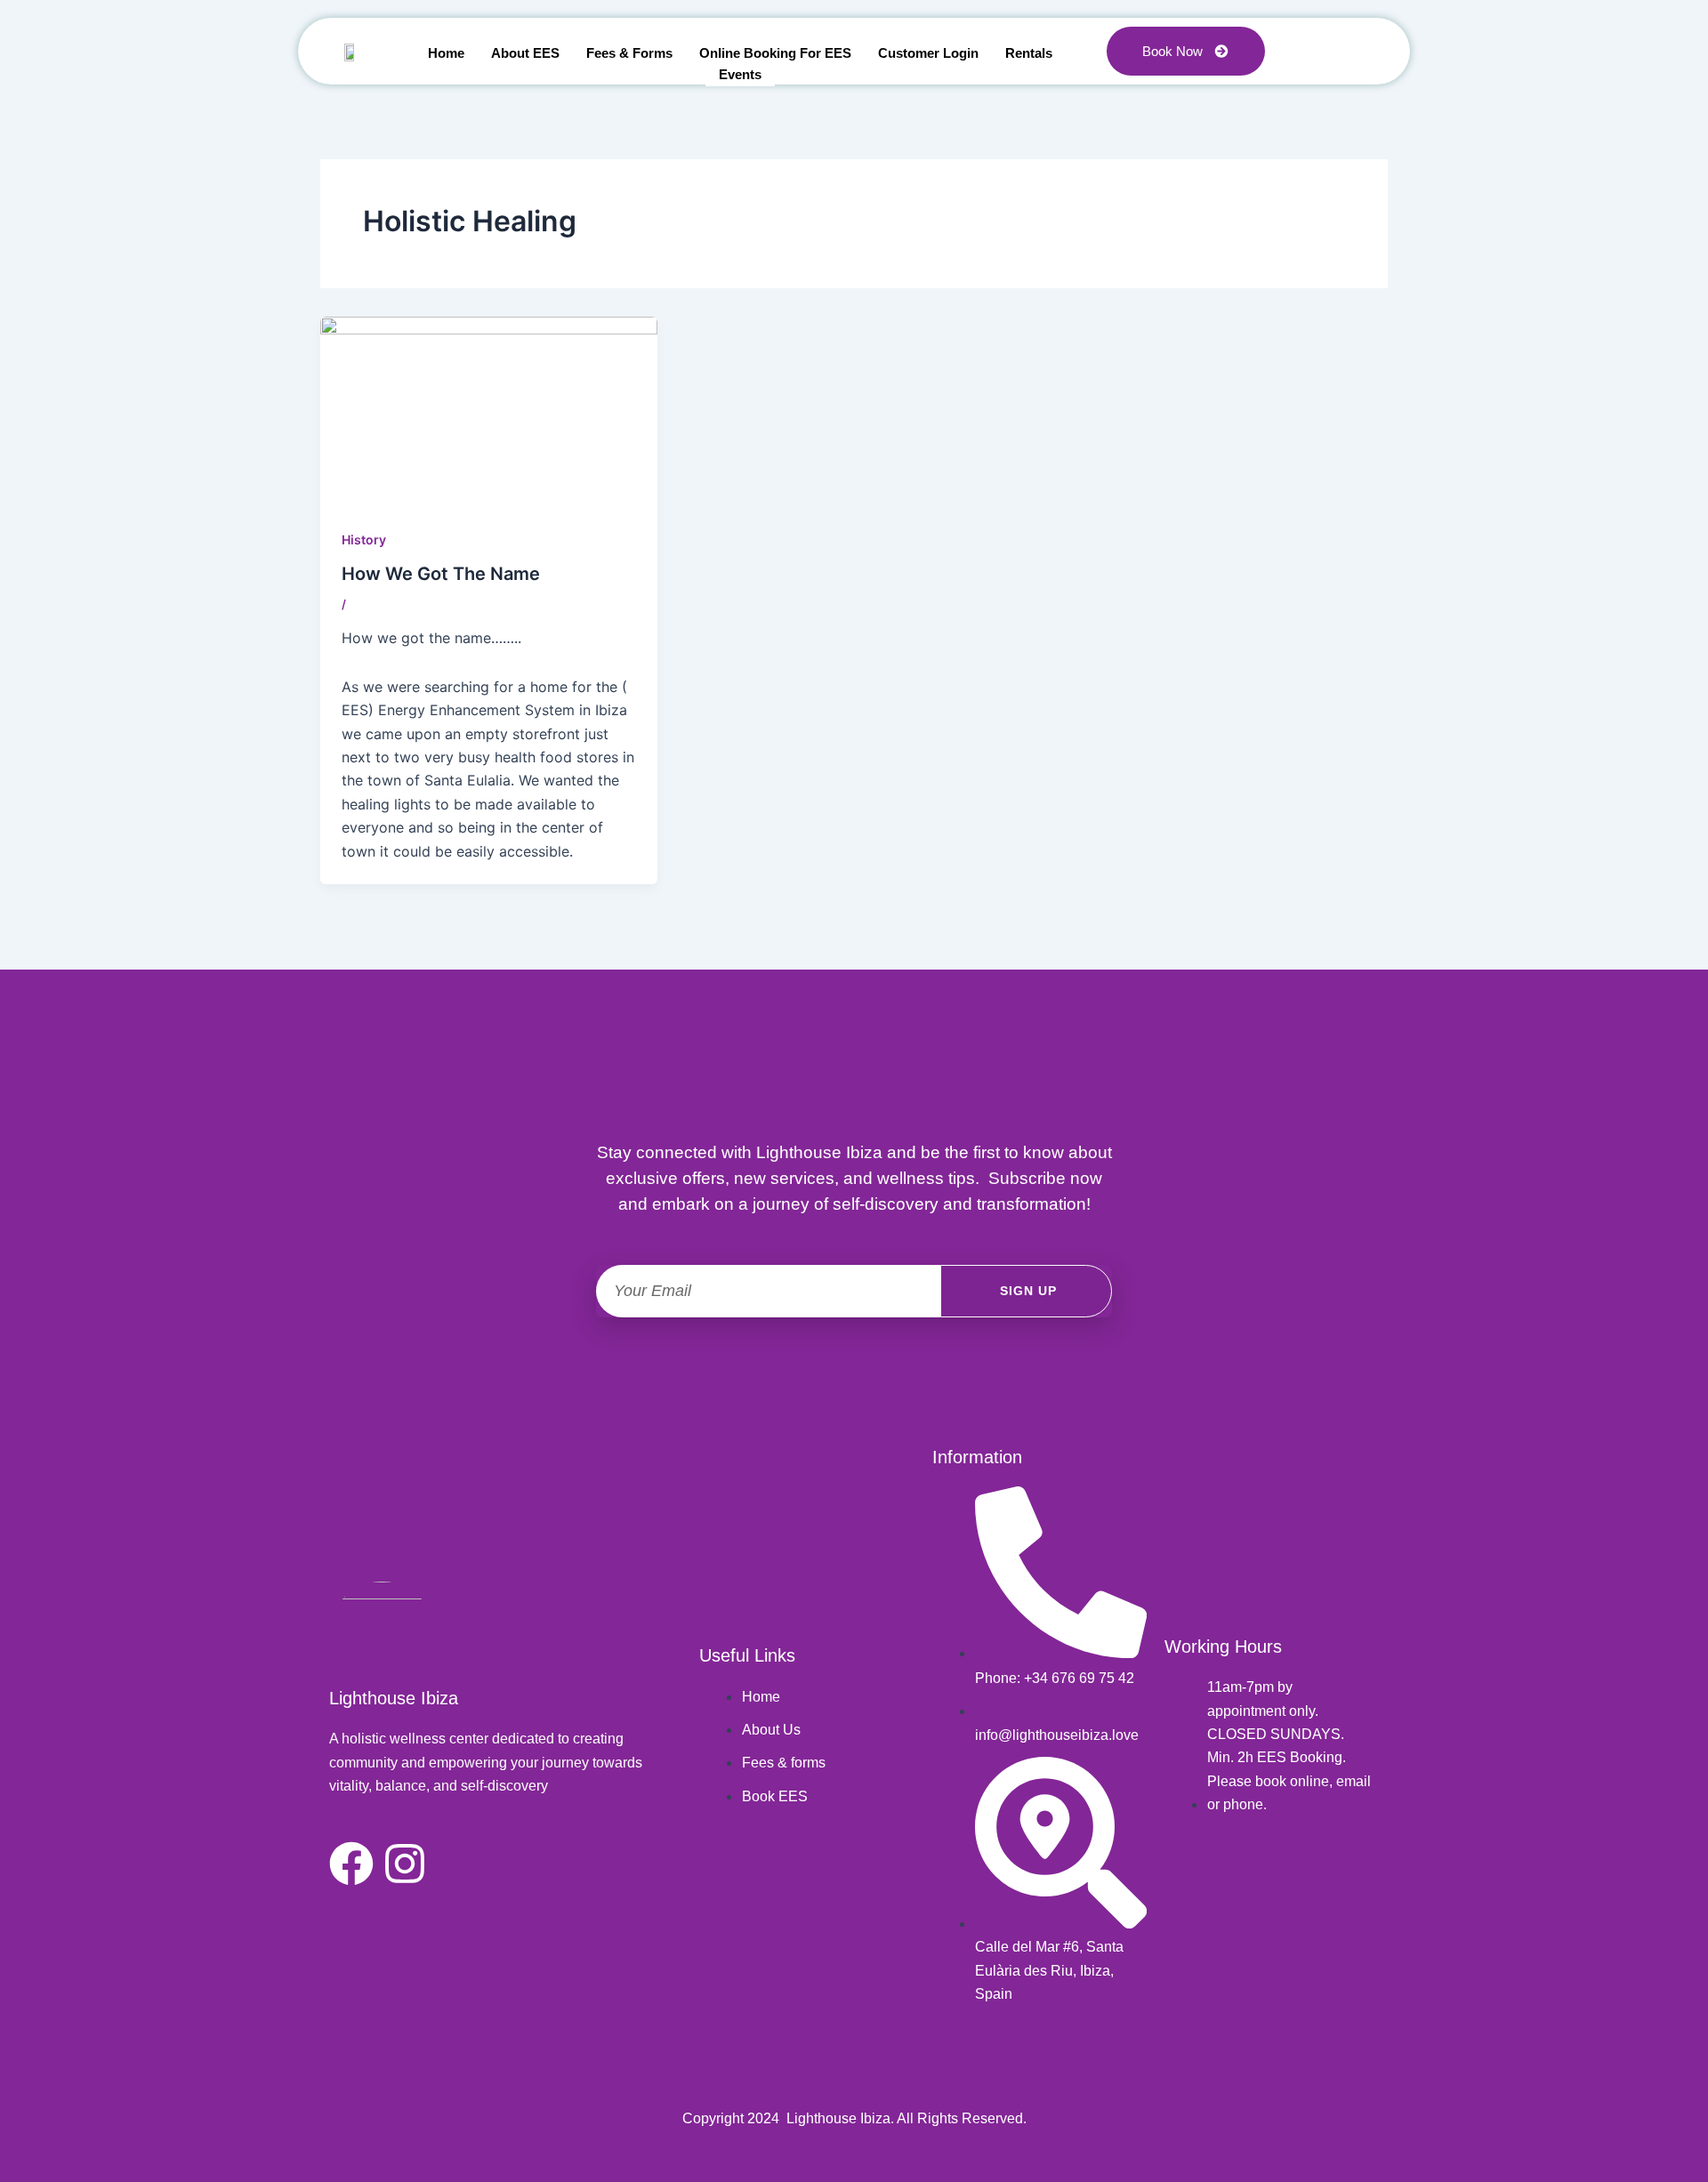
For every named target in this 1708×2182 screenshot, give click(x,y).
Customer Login (928, 53)
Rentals (1029, 53)
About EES (525, 53)
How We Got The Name (441, 574)
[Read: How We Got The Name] (489, 410)
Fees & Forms (629, 53)
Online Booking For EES (775, 53)
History (364, 539)
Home (446, 53)
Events (740, 74)
